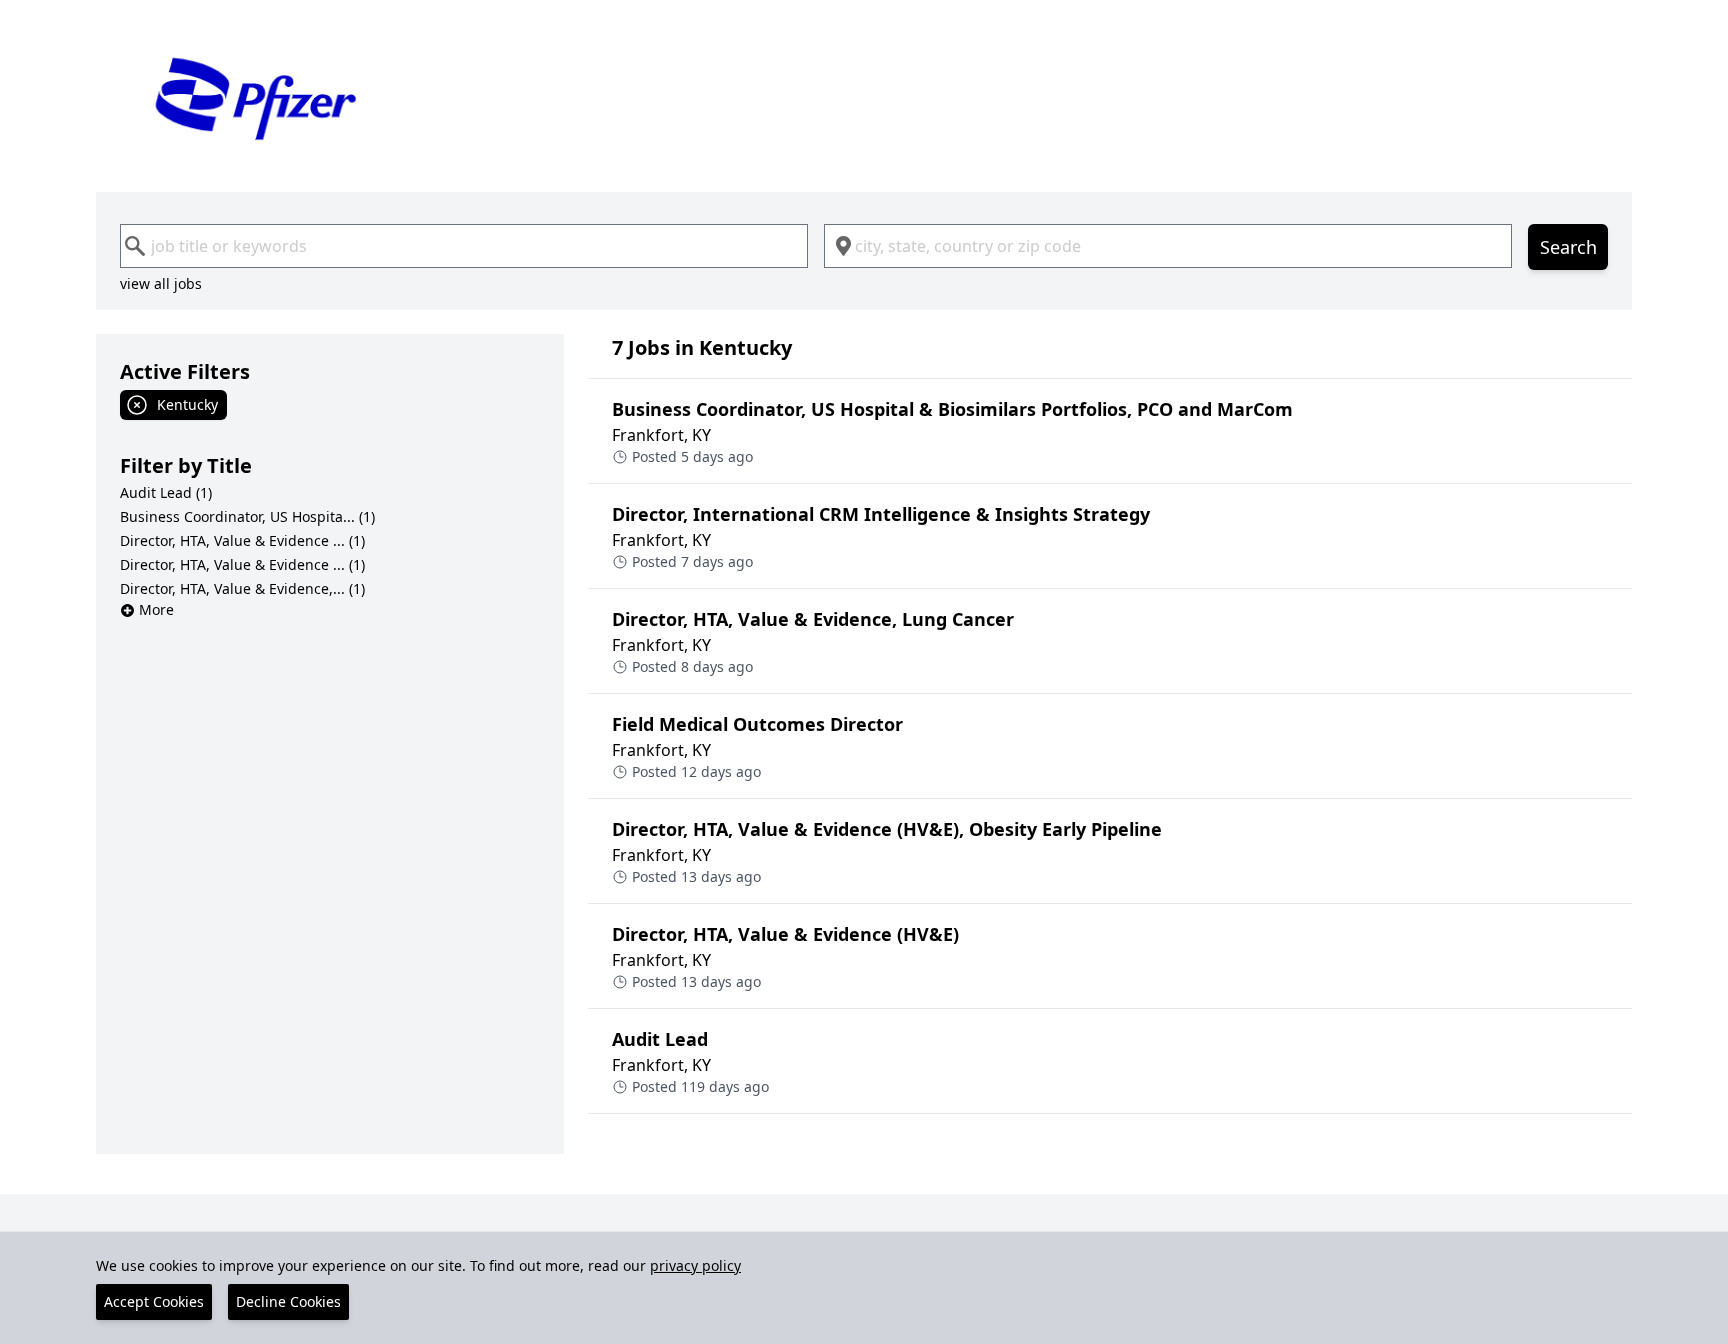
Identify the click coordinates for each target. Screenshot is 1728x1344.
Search (1568, 247)
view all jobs (161, 283)
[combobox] (464, 246)
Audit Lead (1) (166, 492)
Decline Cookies (288, 1301)
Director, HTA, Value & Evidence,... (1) (242, 588)
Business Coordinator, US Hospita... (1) (247, 516)
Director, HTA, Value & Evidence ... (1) (242, 540)
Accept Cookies (154, 1301)
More (156, 609)
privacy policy (695, 1265)
